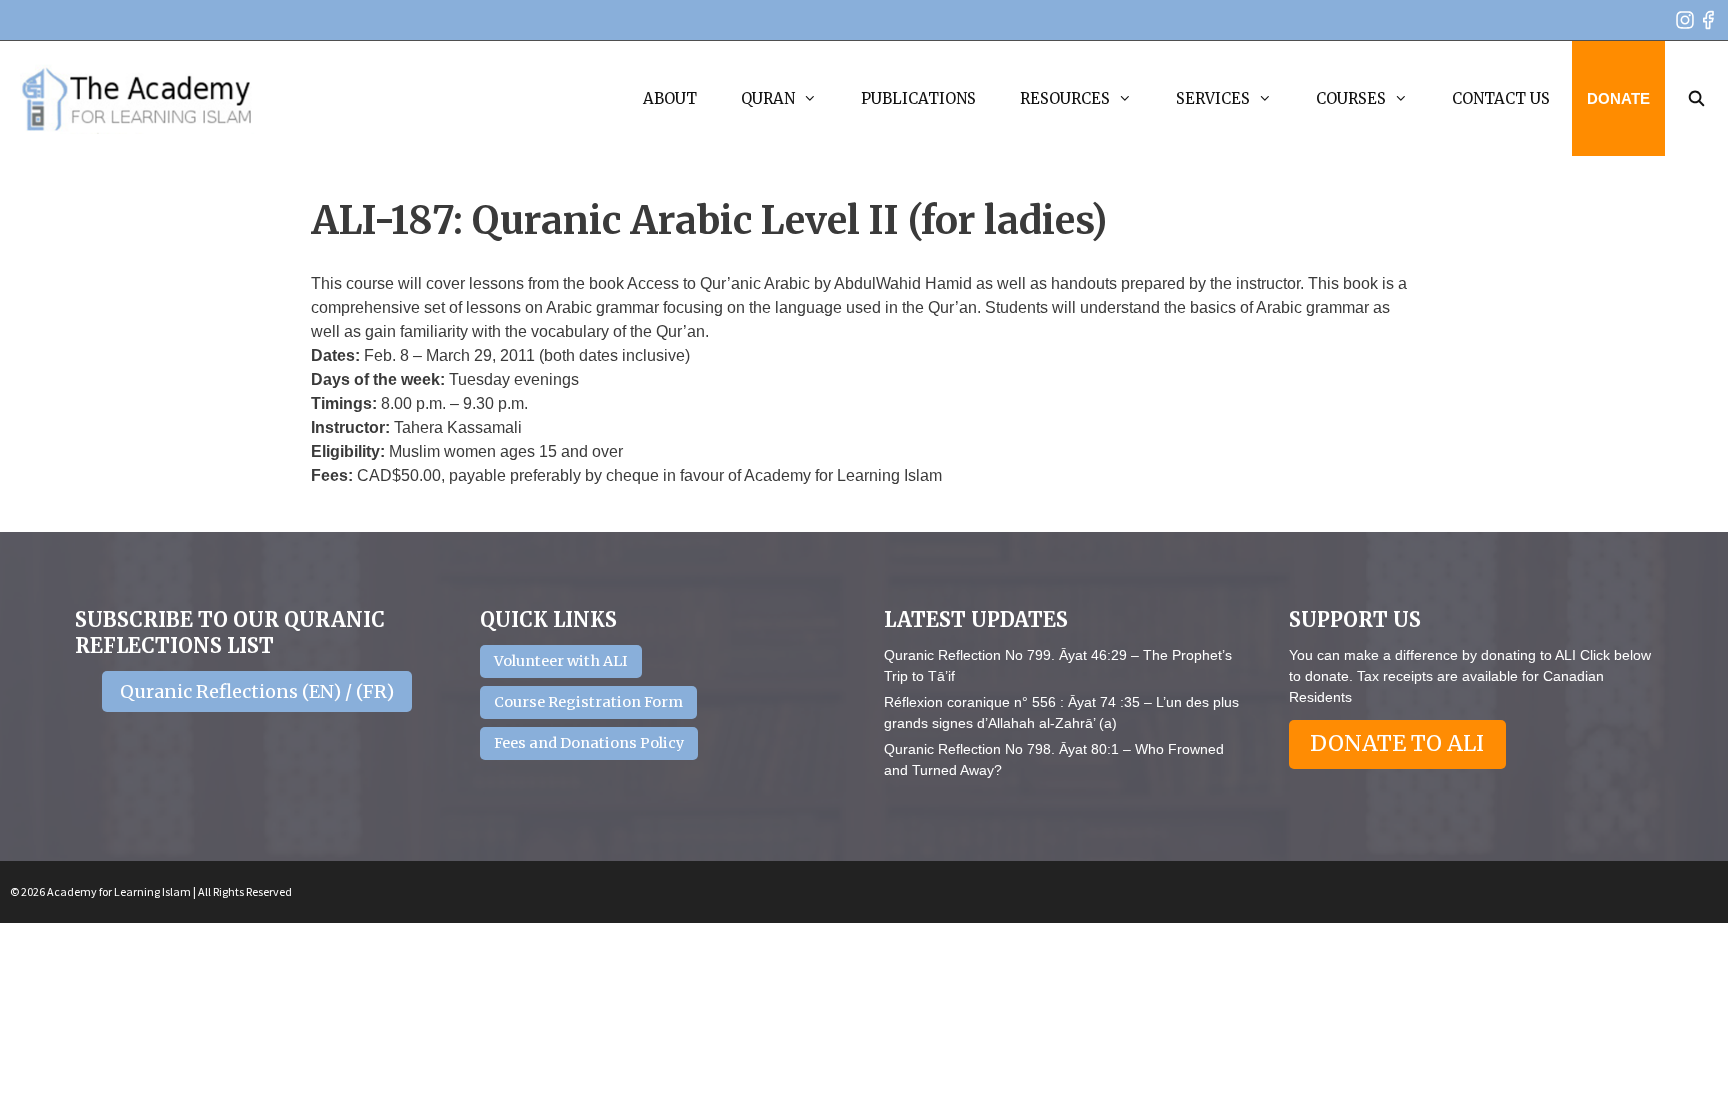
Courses (1351, 98)
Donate (1618, 98)
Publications (918, 98)
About (670, 98)
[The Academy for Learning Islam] (137, 99)
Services (1213, 98)
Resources (1065, 98)
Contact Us (1501, 98)
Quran (768, 98)
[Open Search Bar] (1696, 98)
